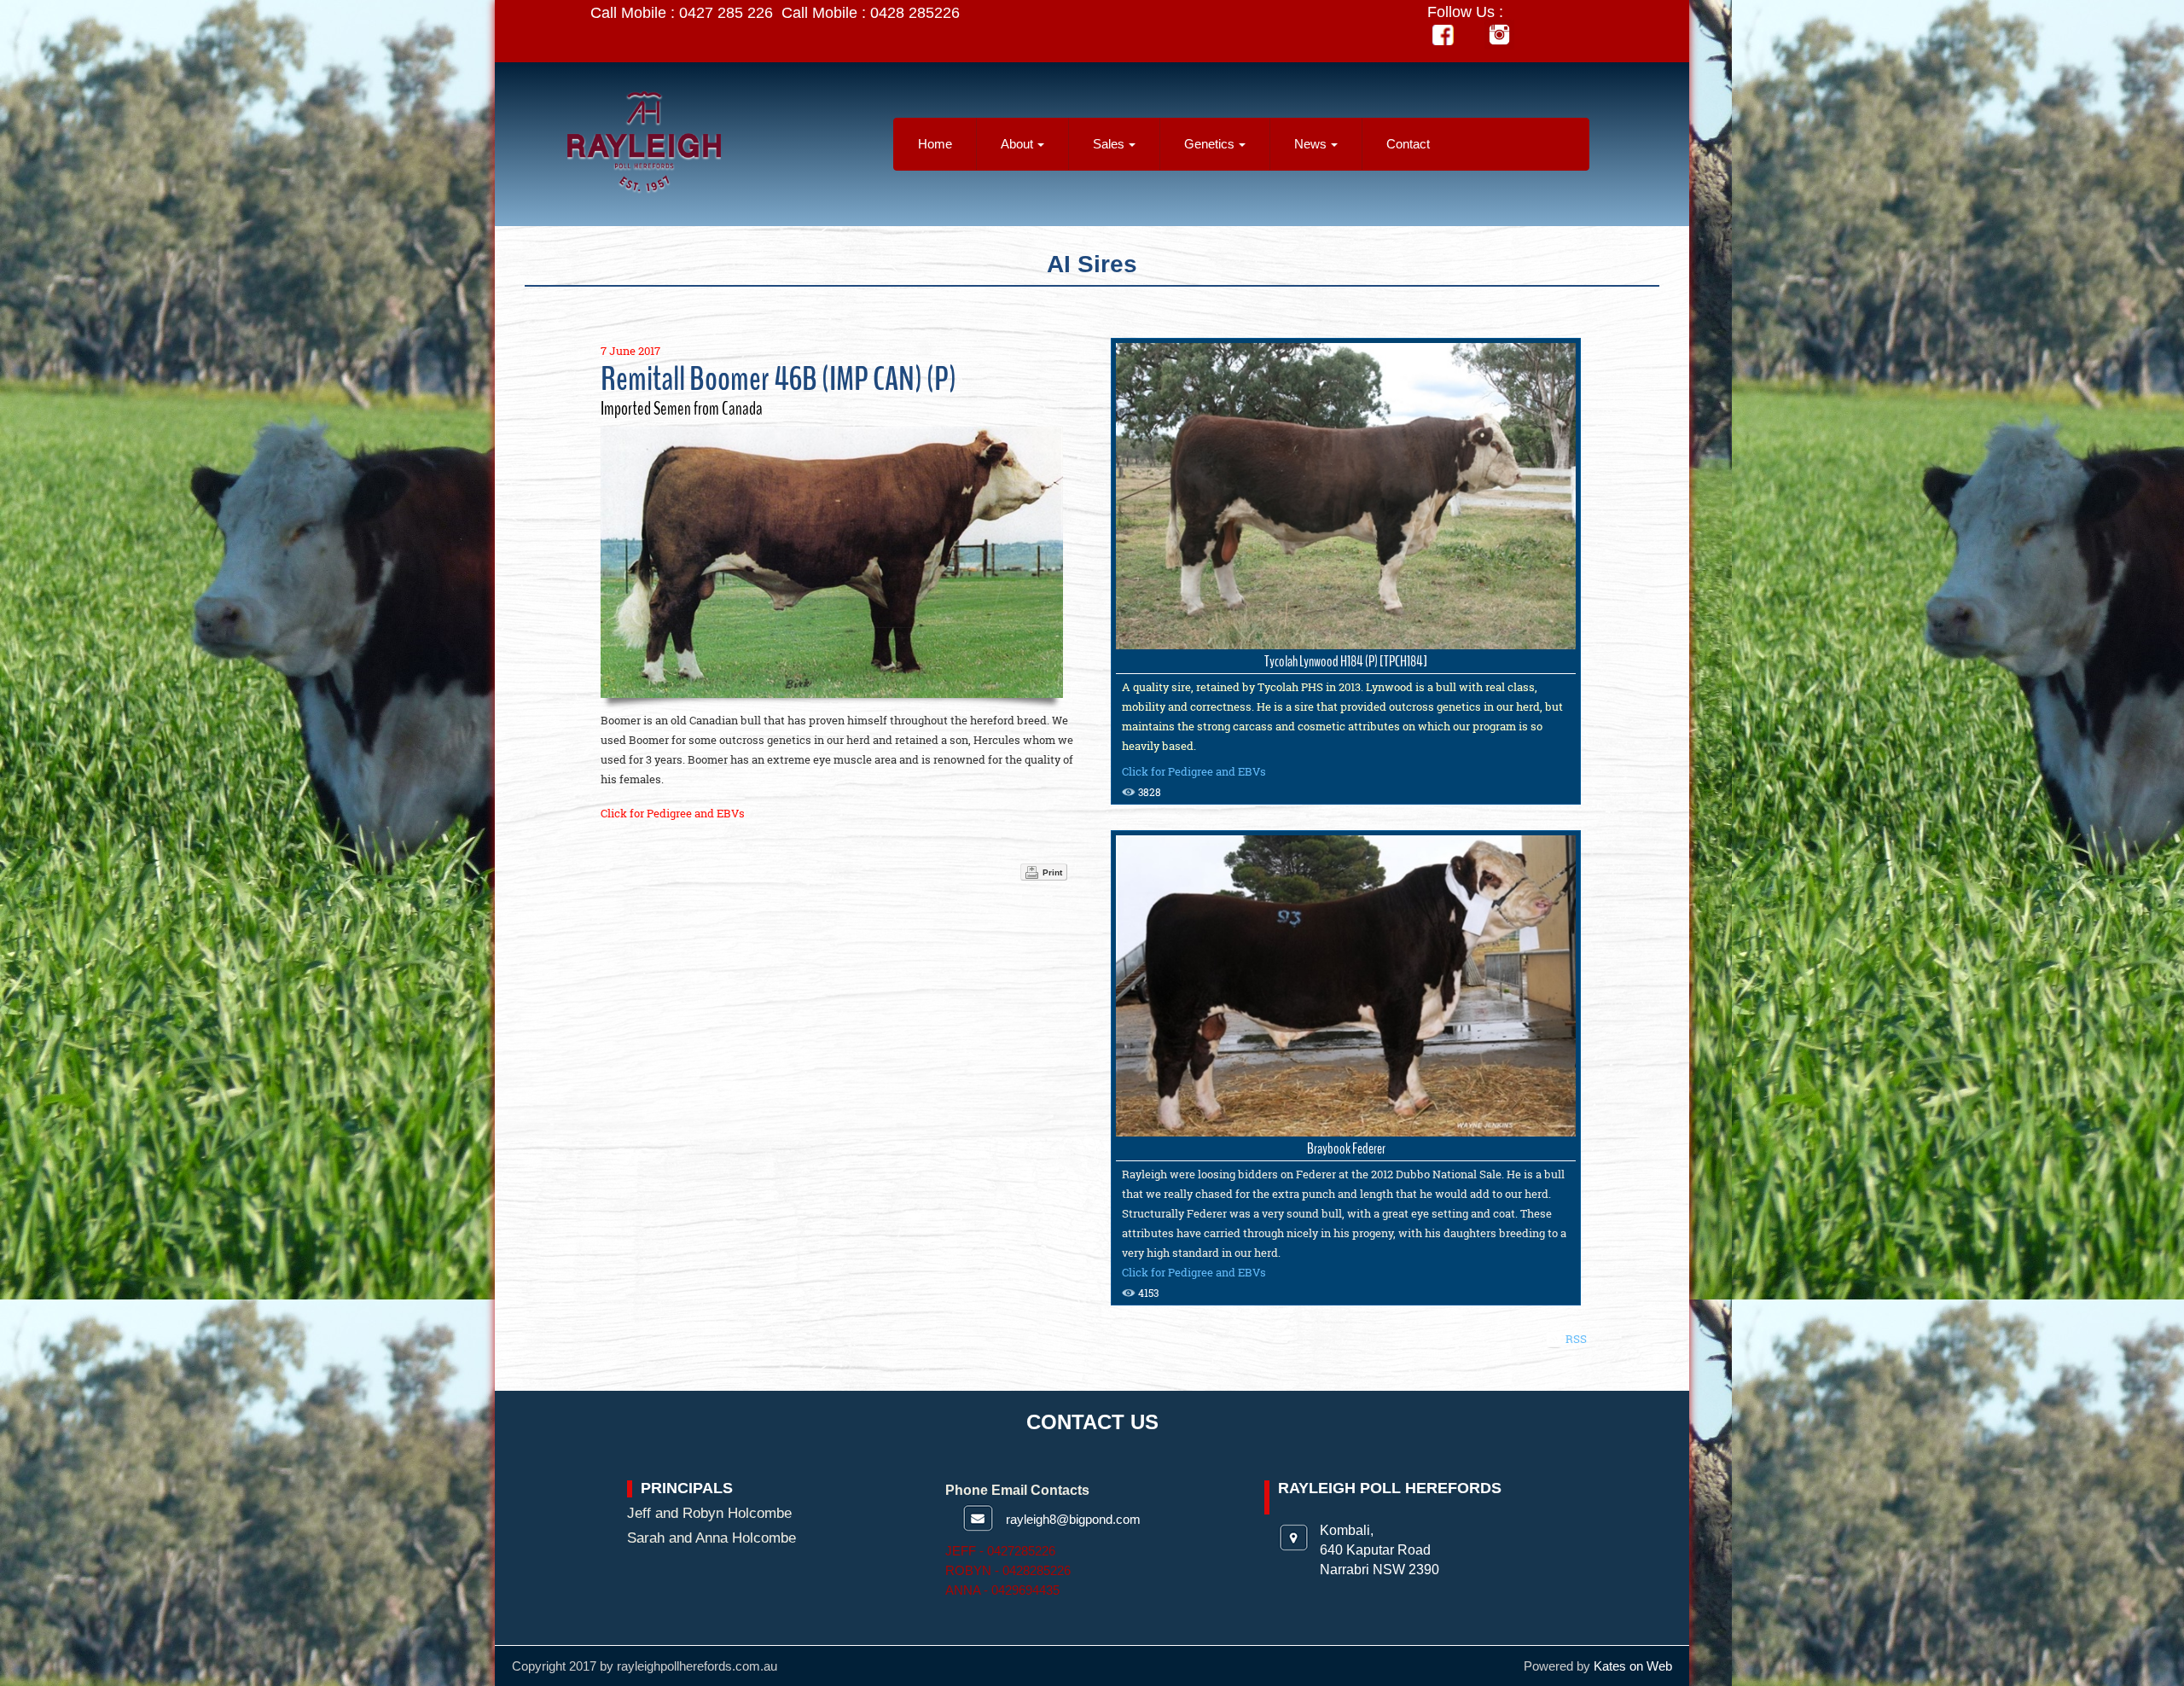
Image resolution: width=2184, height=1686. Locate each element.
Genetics (1209, 144)
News (1310, 144)
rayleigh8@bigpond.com (1073, 1519)
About (1017, 144)
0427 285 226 (726, 13)
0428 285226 (915, 13)
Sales (1109, 144)
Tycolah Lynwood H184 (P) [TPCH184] (1346, 661)
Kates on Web (1633, 1666)
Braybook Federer (1346, 1148)
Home (935, 144)
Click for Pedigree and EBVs (673, 813)
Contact (1408, 144)
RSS (1576, 1339)
